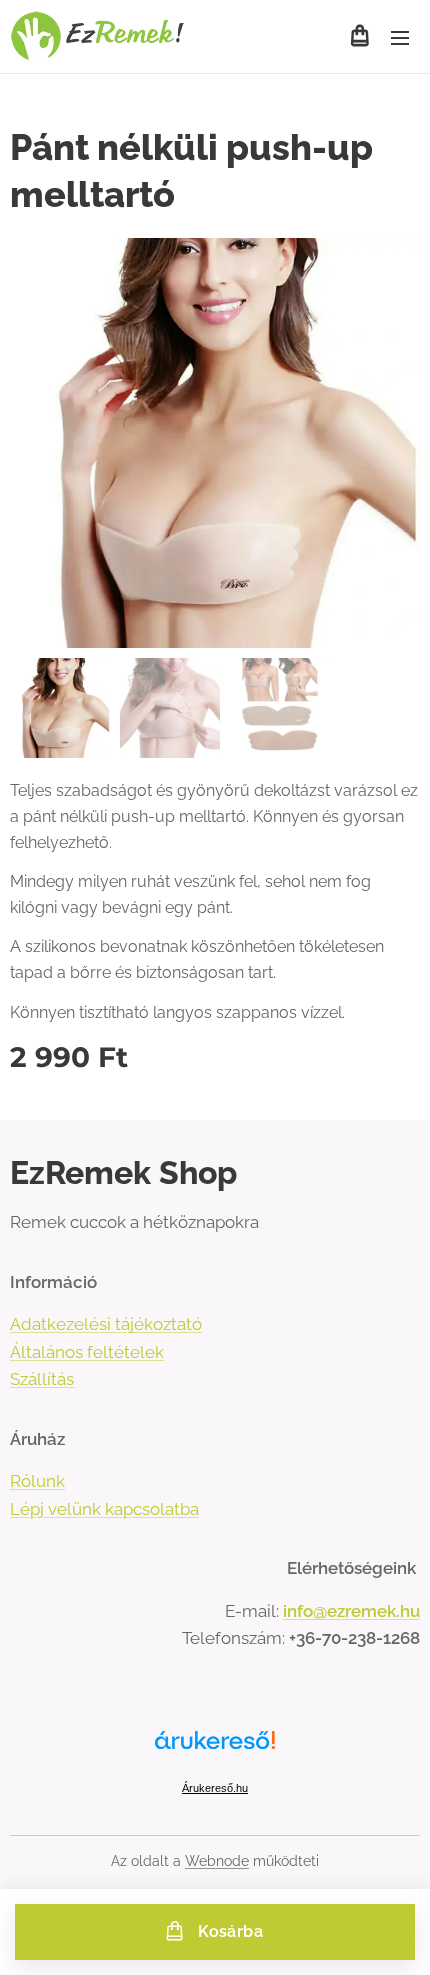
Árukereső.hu (215, 1788)
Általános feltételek (87, 1352)
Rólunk (37, 1481)
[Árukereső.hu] (215, 1752)
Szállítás (42, 1379)
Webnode (217, 1861)
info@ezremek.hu (351, 1611)
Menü (400, 37)
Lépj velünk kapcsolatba (104, 1509)
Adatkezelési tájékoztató (106, 1324)
